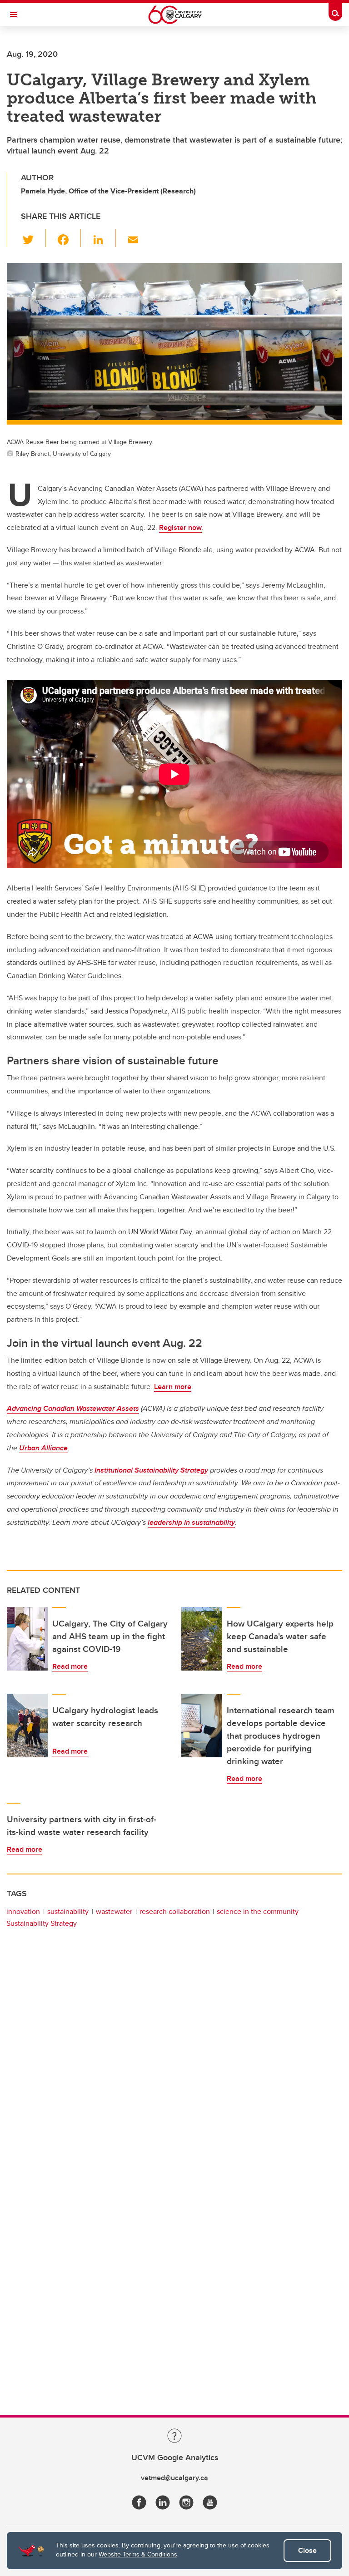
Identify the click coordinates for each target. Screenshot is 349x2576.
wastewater (114, 1911)
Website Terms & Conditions (138, 2554)
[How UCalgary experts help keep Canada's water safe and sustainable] (202, 1639)
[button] (33, 238)
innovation (23, 1911)
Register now (180, 527)
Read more (70, 1666)
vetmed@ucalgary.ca (174, 2478)
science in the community (258, 1911)
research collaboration (175, 1911)
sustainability (68, 1911)
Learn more (173, 1387)
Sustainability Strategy (42, 1923)
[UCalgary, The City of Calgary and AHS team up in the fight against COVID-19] (27, 1639)
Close (307, 2550)
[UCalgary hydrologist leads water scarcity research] (27, 1726)
